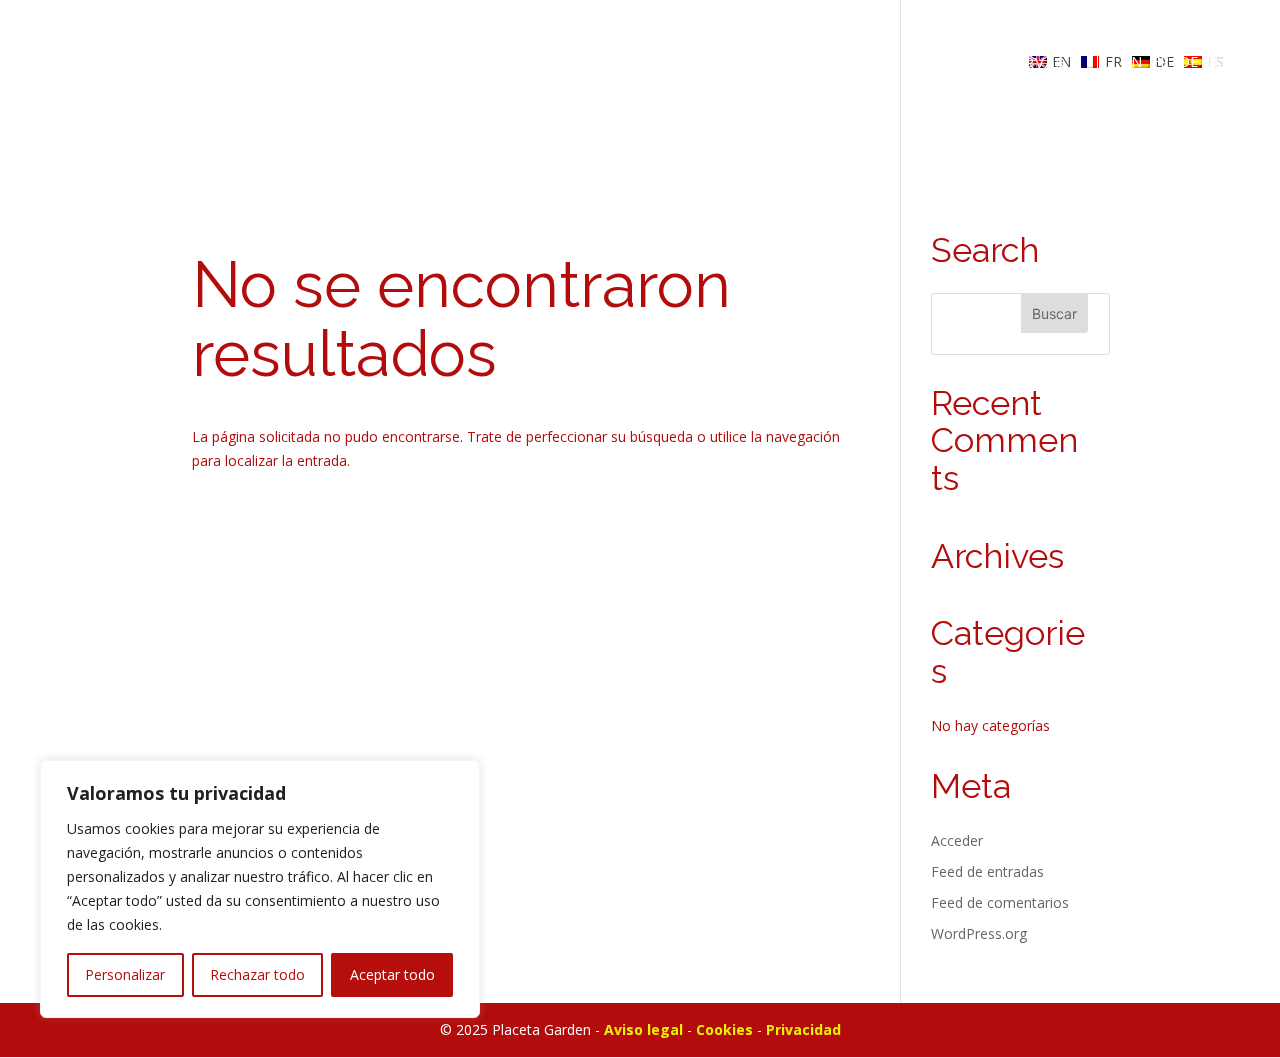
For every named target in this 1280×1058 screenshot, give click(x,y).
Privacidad (803, 1029)
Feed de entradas (987, 871)
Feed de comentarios (1000, 902)
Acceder (957, 840)
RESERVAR (1025, 62)
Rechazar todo (257, 974)
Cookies (724, 1029)
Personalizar (125, 974)
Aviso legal (643, 1029)
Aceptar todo (392, 974)
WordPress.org (979, 933)
